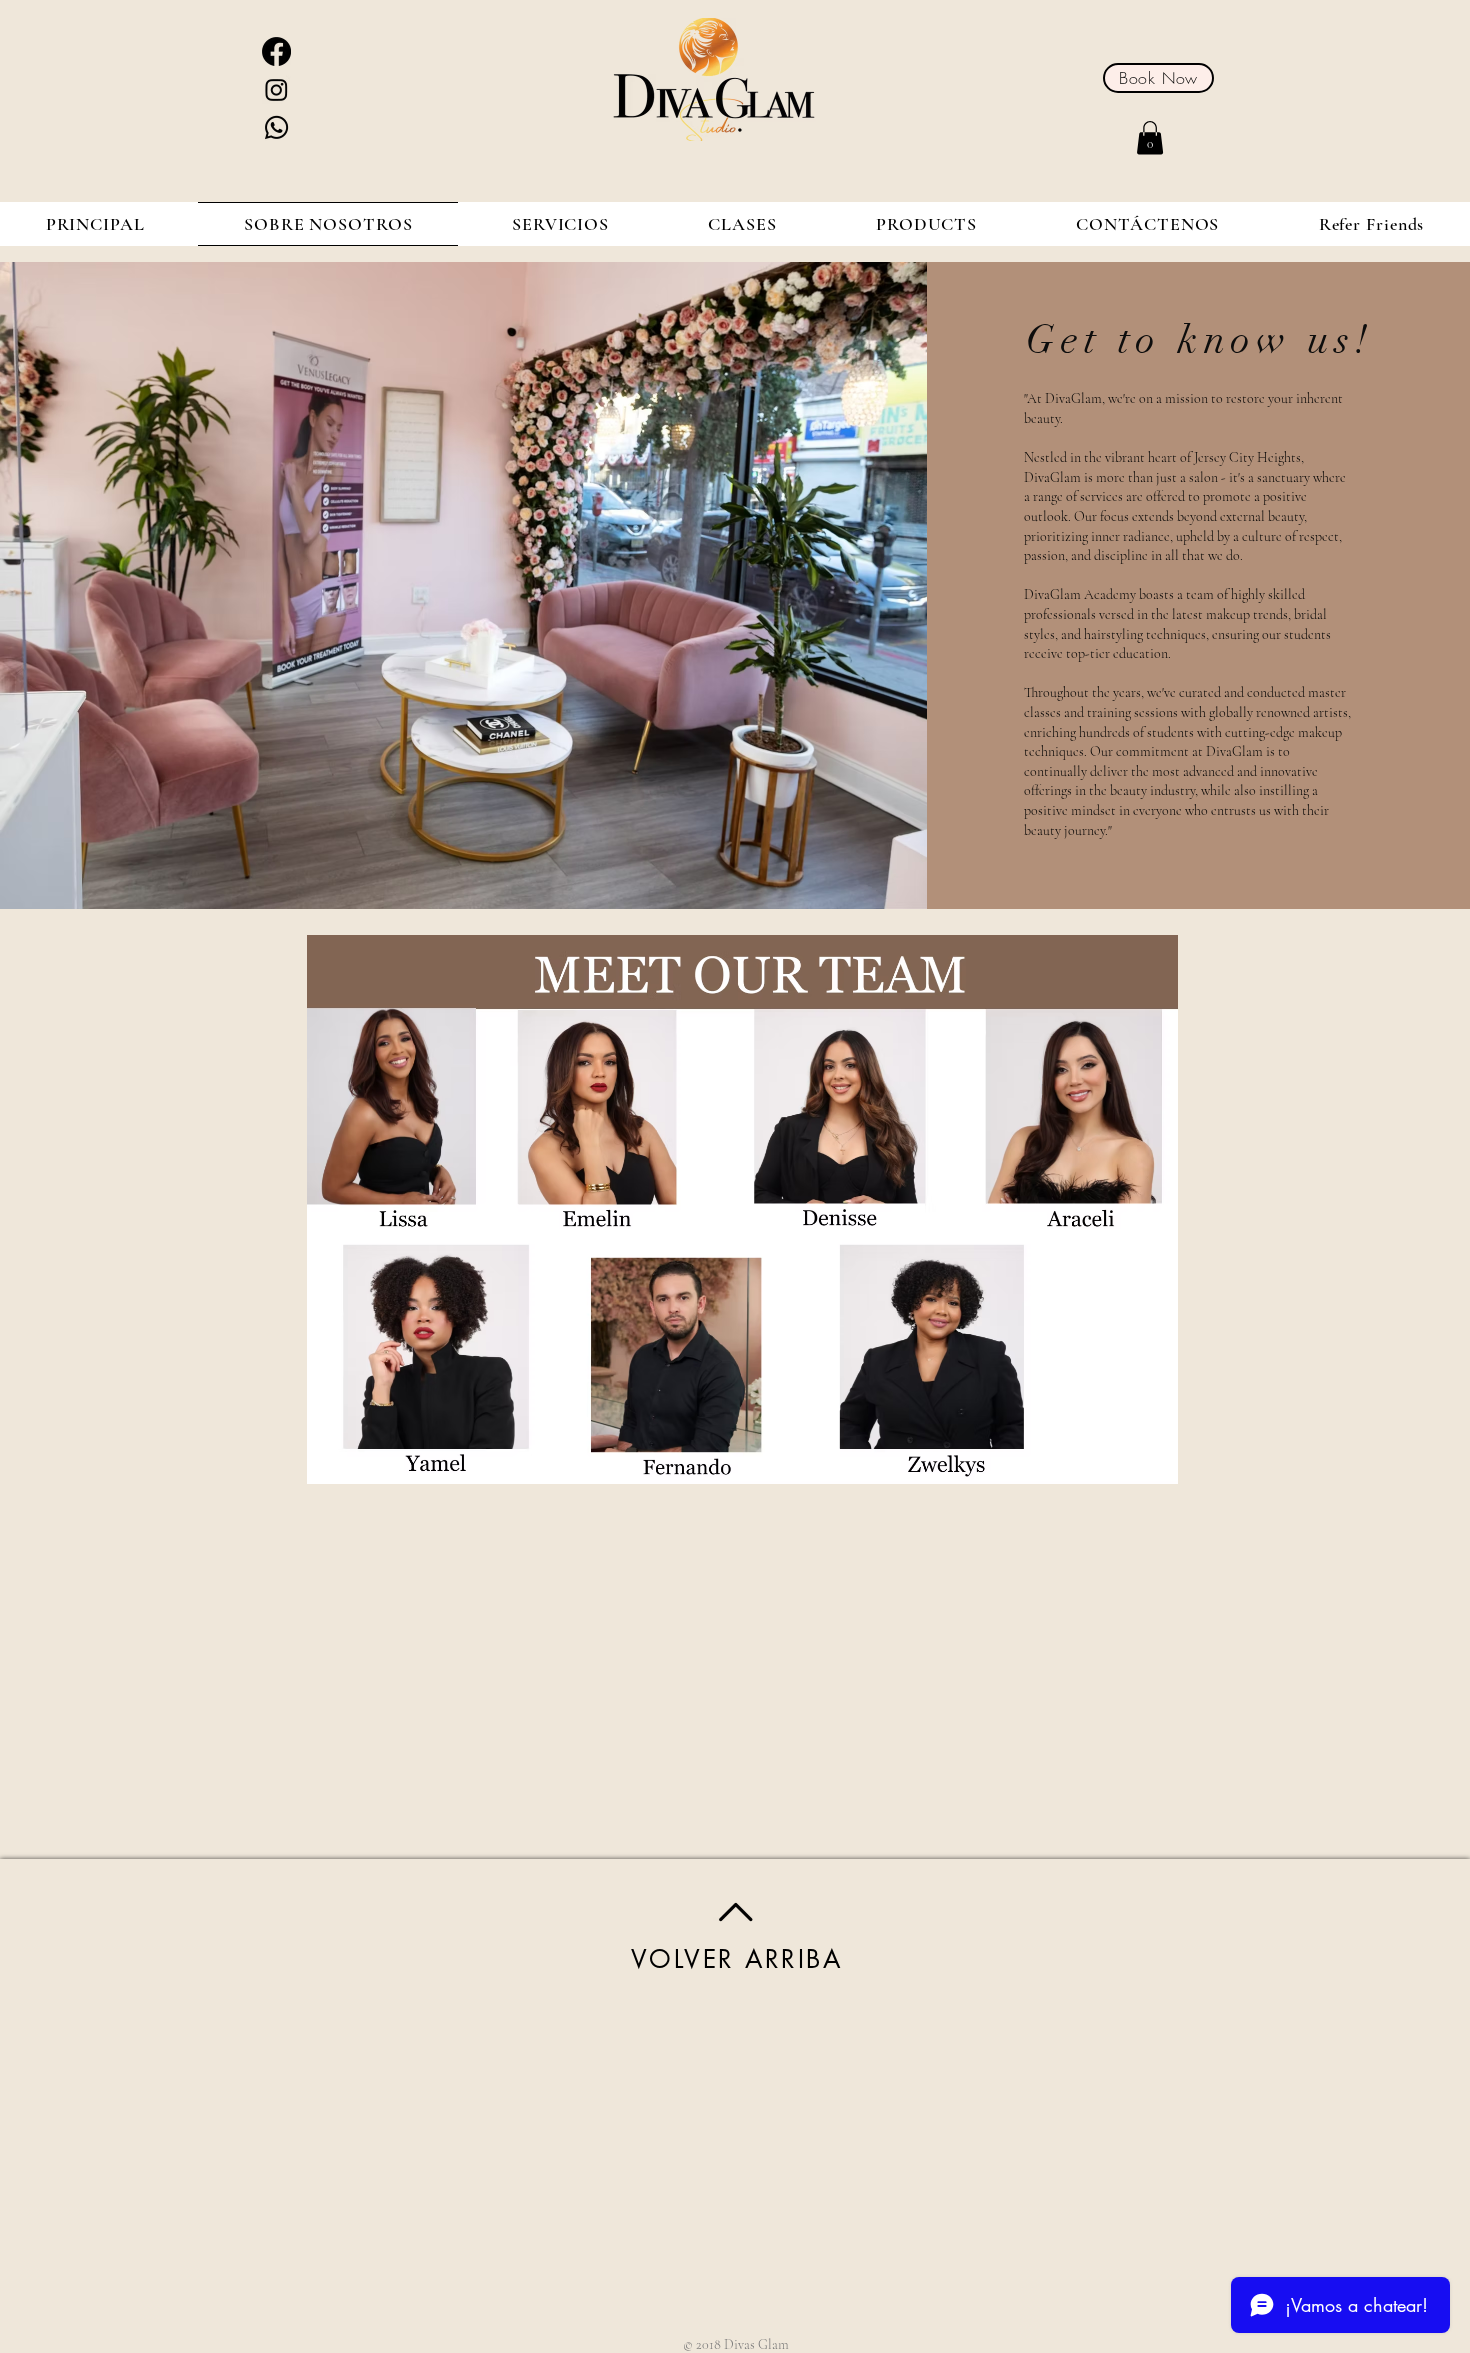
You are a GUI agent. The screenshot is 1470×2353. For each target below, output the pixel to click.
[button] (1150, 137)
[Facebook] (276, 51)
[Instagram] (276, 89)
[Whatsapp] (276, 127)
